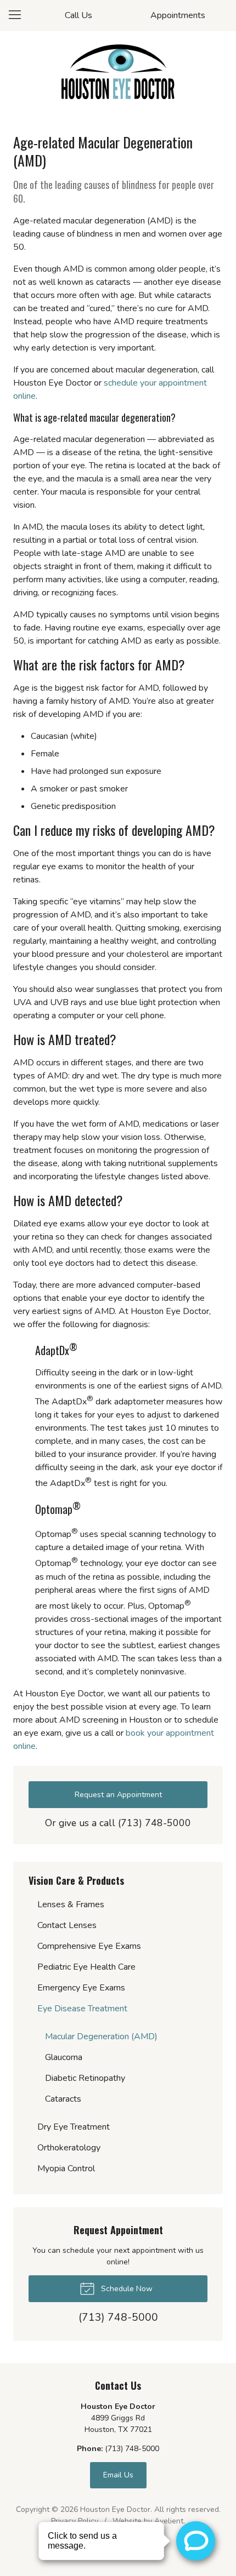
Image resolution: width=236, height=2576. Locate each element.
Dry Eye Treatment (74, 2127)
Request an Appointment (118, 1795)
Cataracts (63, 2099)
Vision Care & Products (76, 1880)
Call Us (78, 15)
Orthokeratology (69, 2148)
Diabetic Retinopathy (85, 2078)
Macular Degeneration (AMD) (101, 2036)
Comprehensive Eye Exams (89, 1946)
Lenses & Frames (71, 1904)
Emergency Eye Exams (81, 1988)
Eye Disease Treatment (82, 2009)
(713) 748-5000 (154, 1823)
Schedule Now (126, 2289)
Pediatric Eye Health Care (86, 1967)
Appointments (178, 15)
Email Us (118, 2475)
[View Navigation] (19, 15)
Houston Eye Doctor (115, 2509)
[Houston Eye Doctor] (118, 72)
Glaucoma (64, 2057)
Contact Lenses (67, 1925)
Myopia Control (66, 2168)
